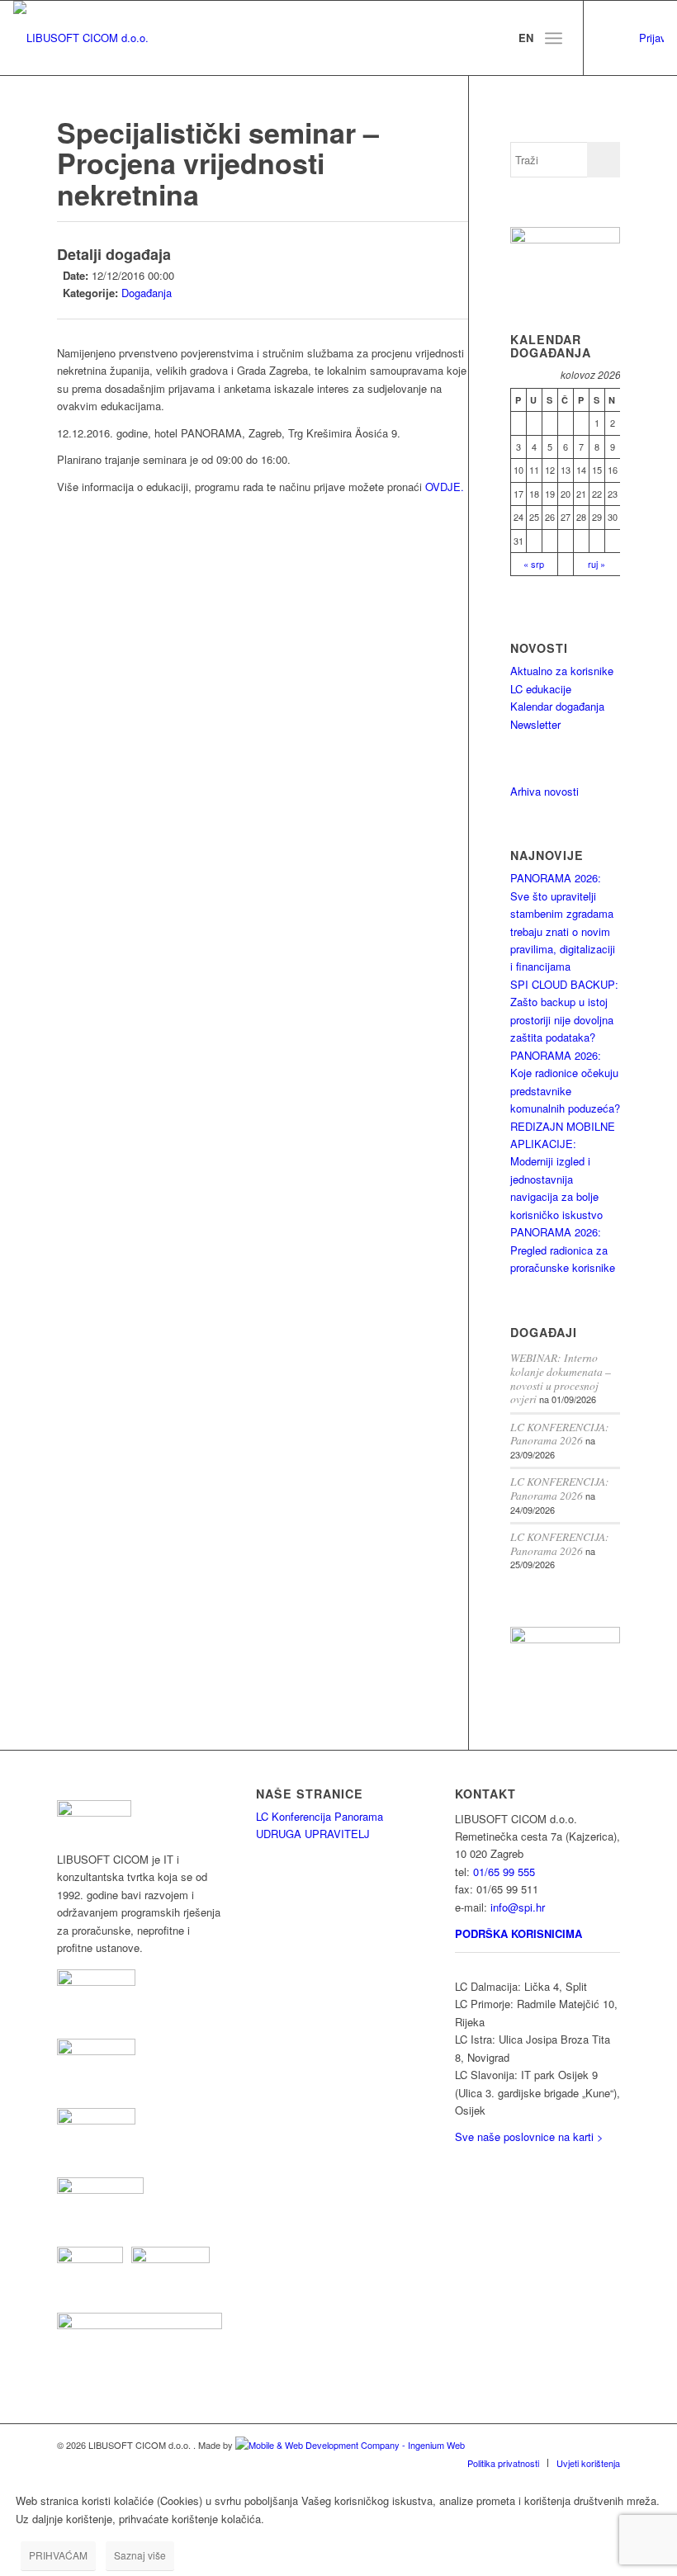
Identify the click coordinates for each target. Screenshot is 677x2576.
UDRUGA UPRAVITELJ (313, 1834)
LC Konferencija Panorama (320, 1816)
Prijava (651, 38)
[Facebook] (634, 38)
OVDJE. (445, 487)
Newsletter (535, 724)
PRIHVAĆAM (58, 2555)
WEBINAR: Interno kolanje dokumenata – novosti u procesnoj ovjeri (561, 1378)
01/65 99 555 (504, 1872)
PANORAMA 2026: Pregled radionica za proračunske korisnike (563, 1250)
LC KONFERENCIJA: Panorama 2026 (560, 1434)
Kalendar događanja (557, 706)
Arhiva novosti (544, 791)
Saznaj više (140, 2555)
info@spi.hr (518, 1907)
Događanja (147, 293)
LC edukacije (541, 689)
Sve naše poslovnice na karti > (529, 2136)
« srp (534, 564)
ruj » (597, 564)
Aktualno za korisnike (562, 671)
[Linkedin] (609, 38)
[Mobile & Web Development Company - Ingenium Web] (350, 2445)
